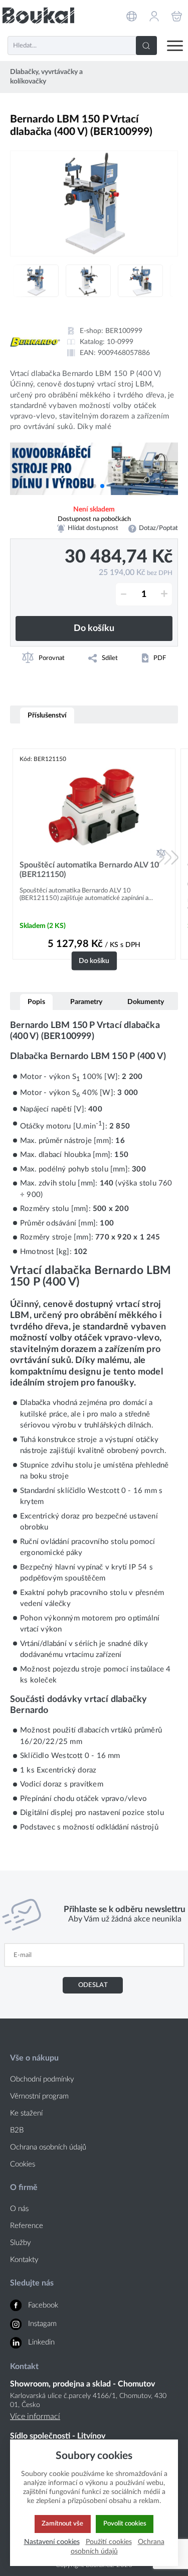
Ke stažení (26, 2113)
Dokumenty (146, 1002)
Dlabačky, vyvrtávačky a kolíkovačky (46, 77)
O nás (19, 2209)
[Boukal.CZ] (38, 15)
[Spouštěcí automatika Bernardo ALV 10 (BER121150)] (94, 807)
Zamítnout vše (62, 2523)
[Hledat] (146, 45)
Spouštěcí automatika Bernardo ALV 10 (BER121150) (89, 870)
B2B (17, 2130)
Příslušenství (47, 715)
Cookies (23, 2164)
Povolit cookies (125, 2523)
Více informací (35, 2416)
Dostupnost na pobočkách (94, 519)
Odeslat (93, 1985)
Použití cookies (109, 2542)
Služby (21, 2243)
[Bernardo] (35, 342)
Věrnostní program (39, 2096)
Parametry (86, 1002)
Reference (27, 2226)
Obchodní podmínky (42, 2079)
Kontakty (24, 2260)
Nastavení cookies (52, 2542)
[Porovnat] (161, 853)
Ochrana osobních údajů (48, 2147)
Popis (36, 1002)
